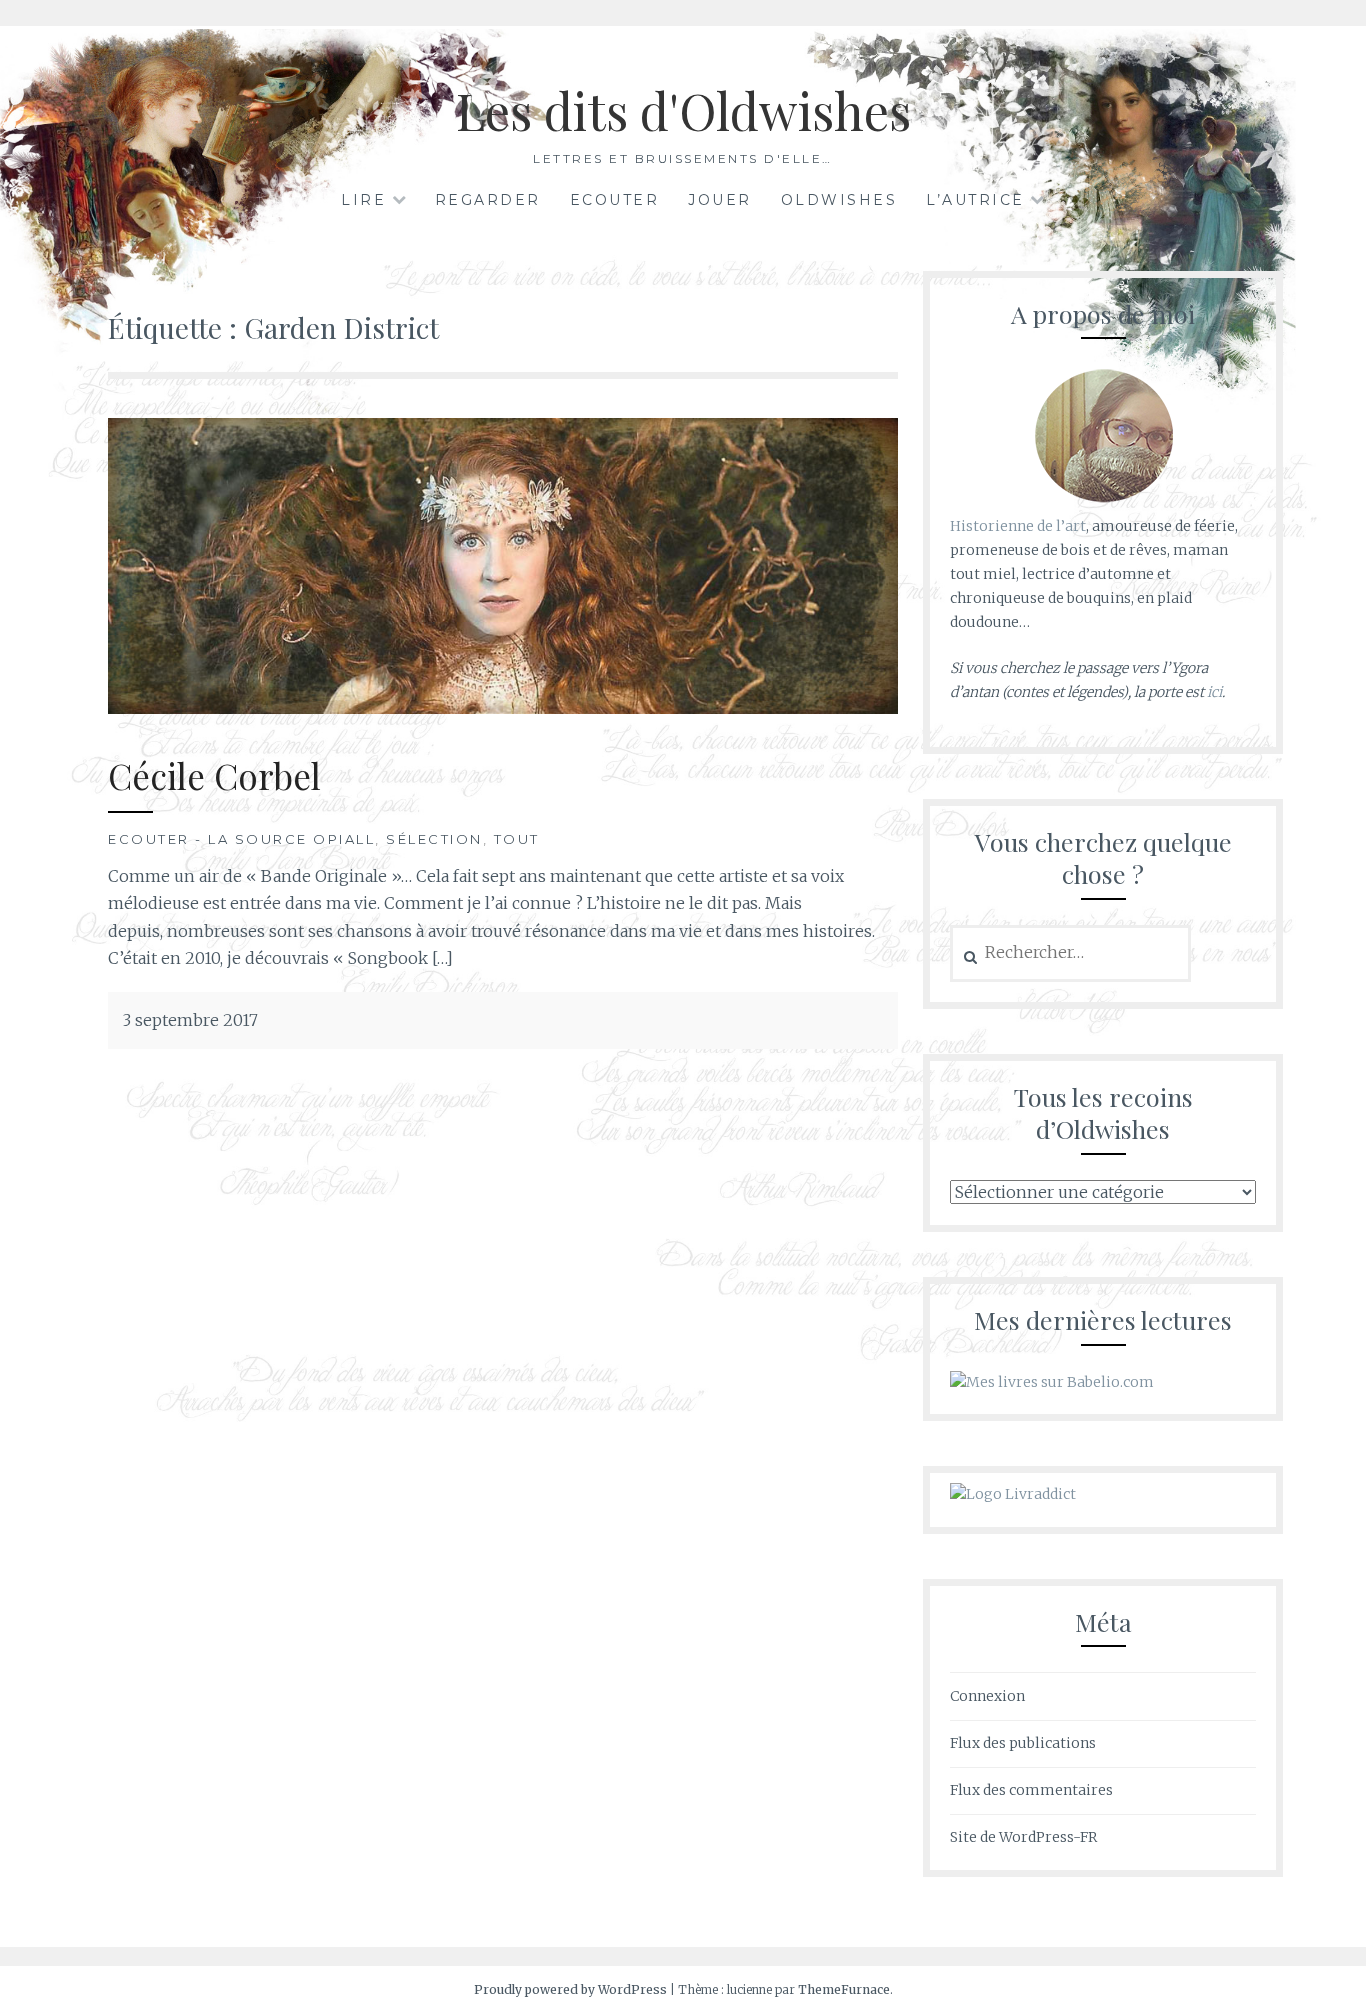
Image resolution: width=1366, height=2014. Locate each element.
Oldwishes (839, 200)
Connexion (987, 1696)
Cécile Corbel (214, 775)
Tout (517, 839)
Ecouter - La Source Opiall (241, 839)
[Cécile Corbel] (503, 708)
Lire (363, 200)
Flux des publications (1023, 1743)
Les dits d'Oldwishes (683, 110)
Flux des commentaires (1031, 1790)
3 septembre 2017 (190, 1020)
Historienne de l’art (1018, 526)
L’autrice (975, 200)
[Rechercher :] (1070, 953)
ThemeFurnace (844, 1989)
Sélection (434, 839)
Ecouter (615, 200)
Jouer (720, 200)
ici (1214, 692)
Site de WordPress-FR (1023, 1837)
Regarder (488, 200)
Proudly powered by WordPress (570, 1989)
